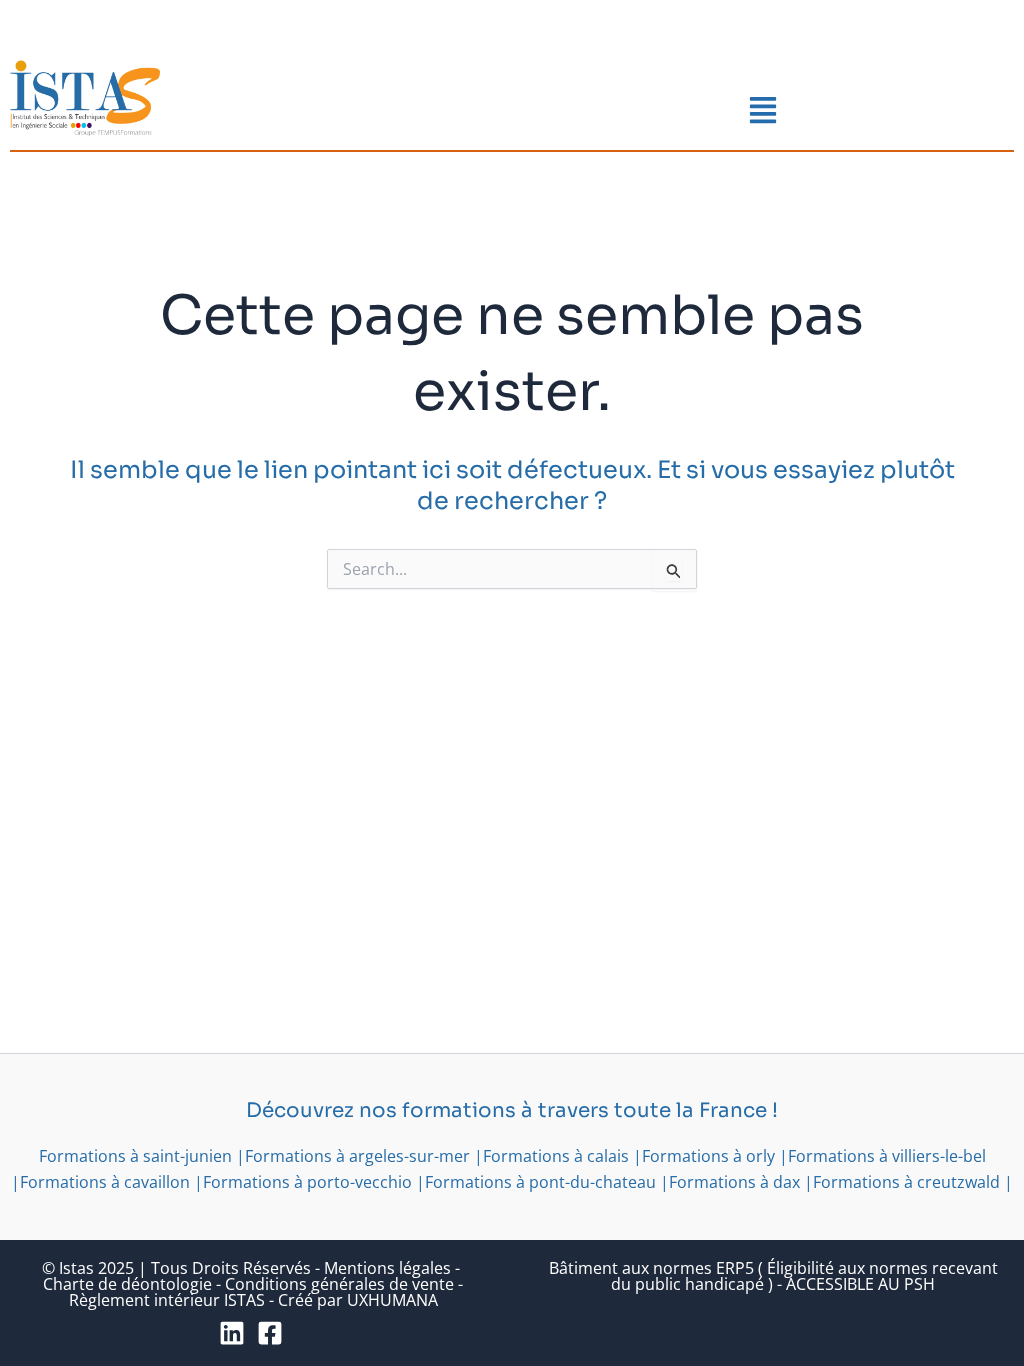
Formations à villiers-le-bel (887, 1156)
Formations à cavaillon (105, 1182)
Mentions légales (387, 1268)
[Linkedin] (232, 1333)
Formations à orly (708, 1156)
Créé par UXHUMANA (358, 1300)
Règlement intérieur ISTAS (167, 1300)
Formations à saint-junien (135, 1156)
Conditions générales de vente (339, 1284)
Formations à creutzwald (906, 1182)
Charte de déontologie (127, 1284)
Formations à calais (556, 1156)
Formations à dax (734, 1182)
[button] (763, 111)
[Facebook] (270, 1333)
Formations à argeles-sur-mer (357, 1156)
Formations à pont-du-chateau (540, 1182)
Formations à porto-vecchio (307, 1182)
